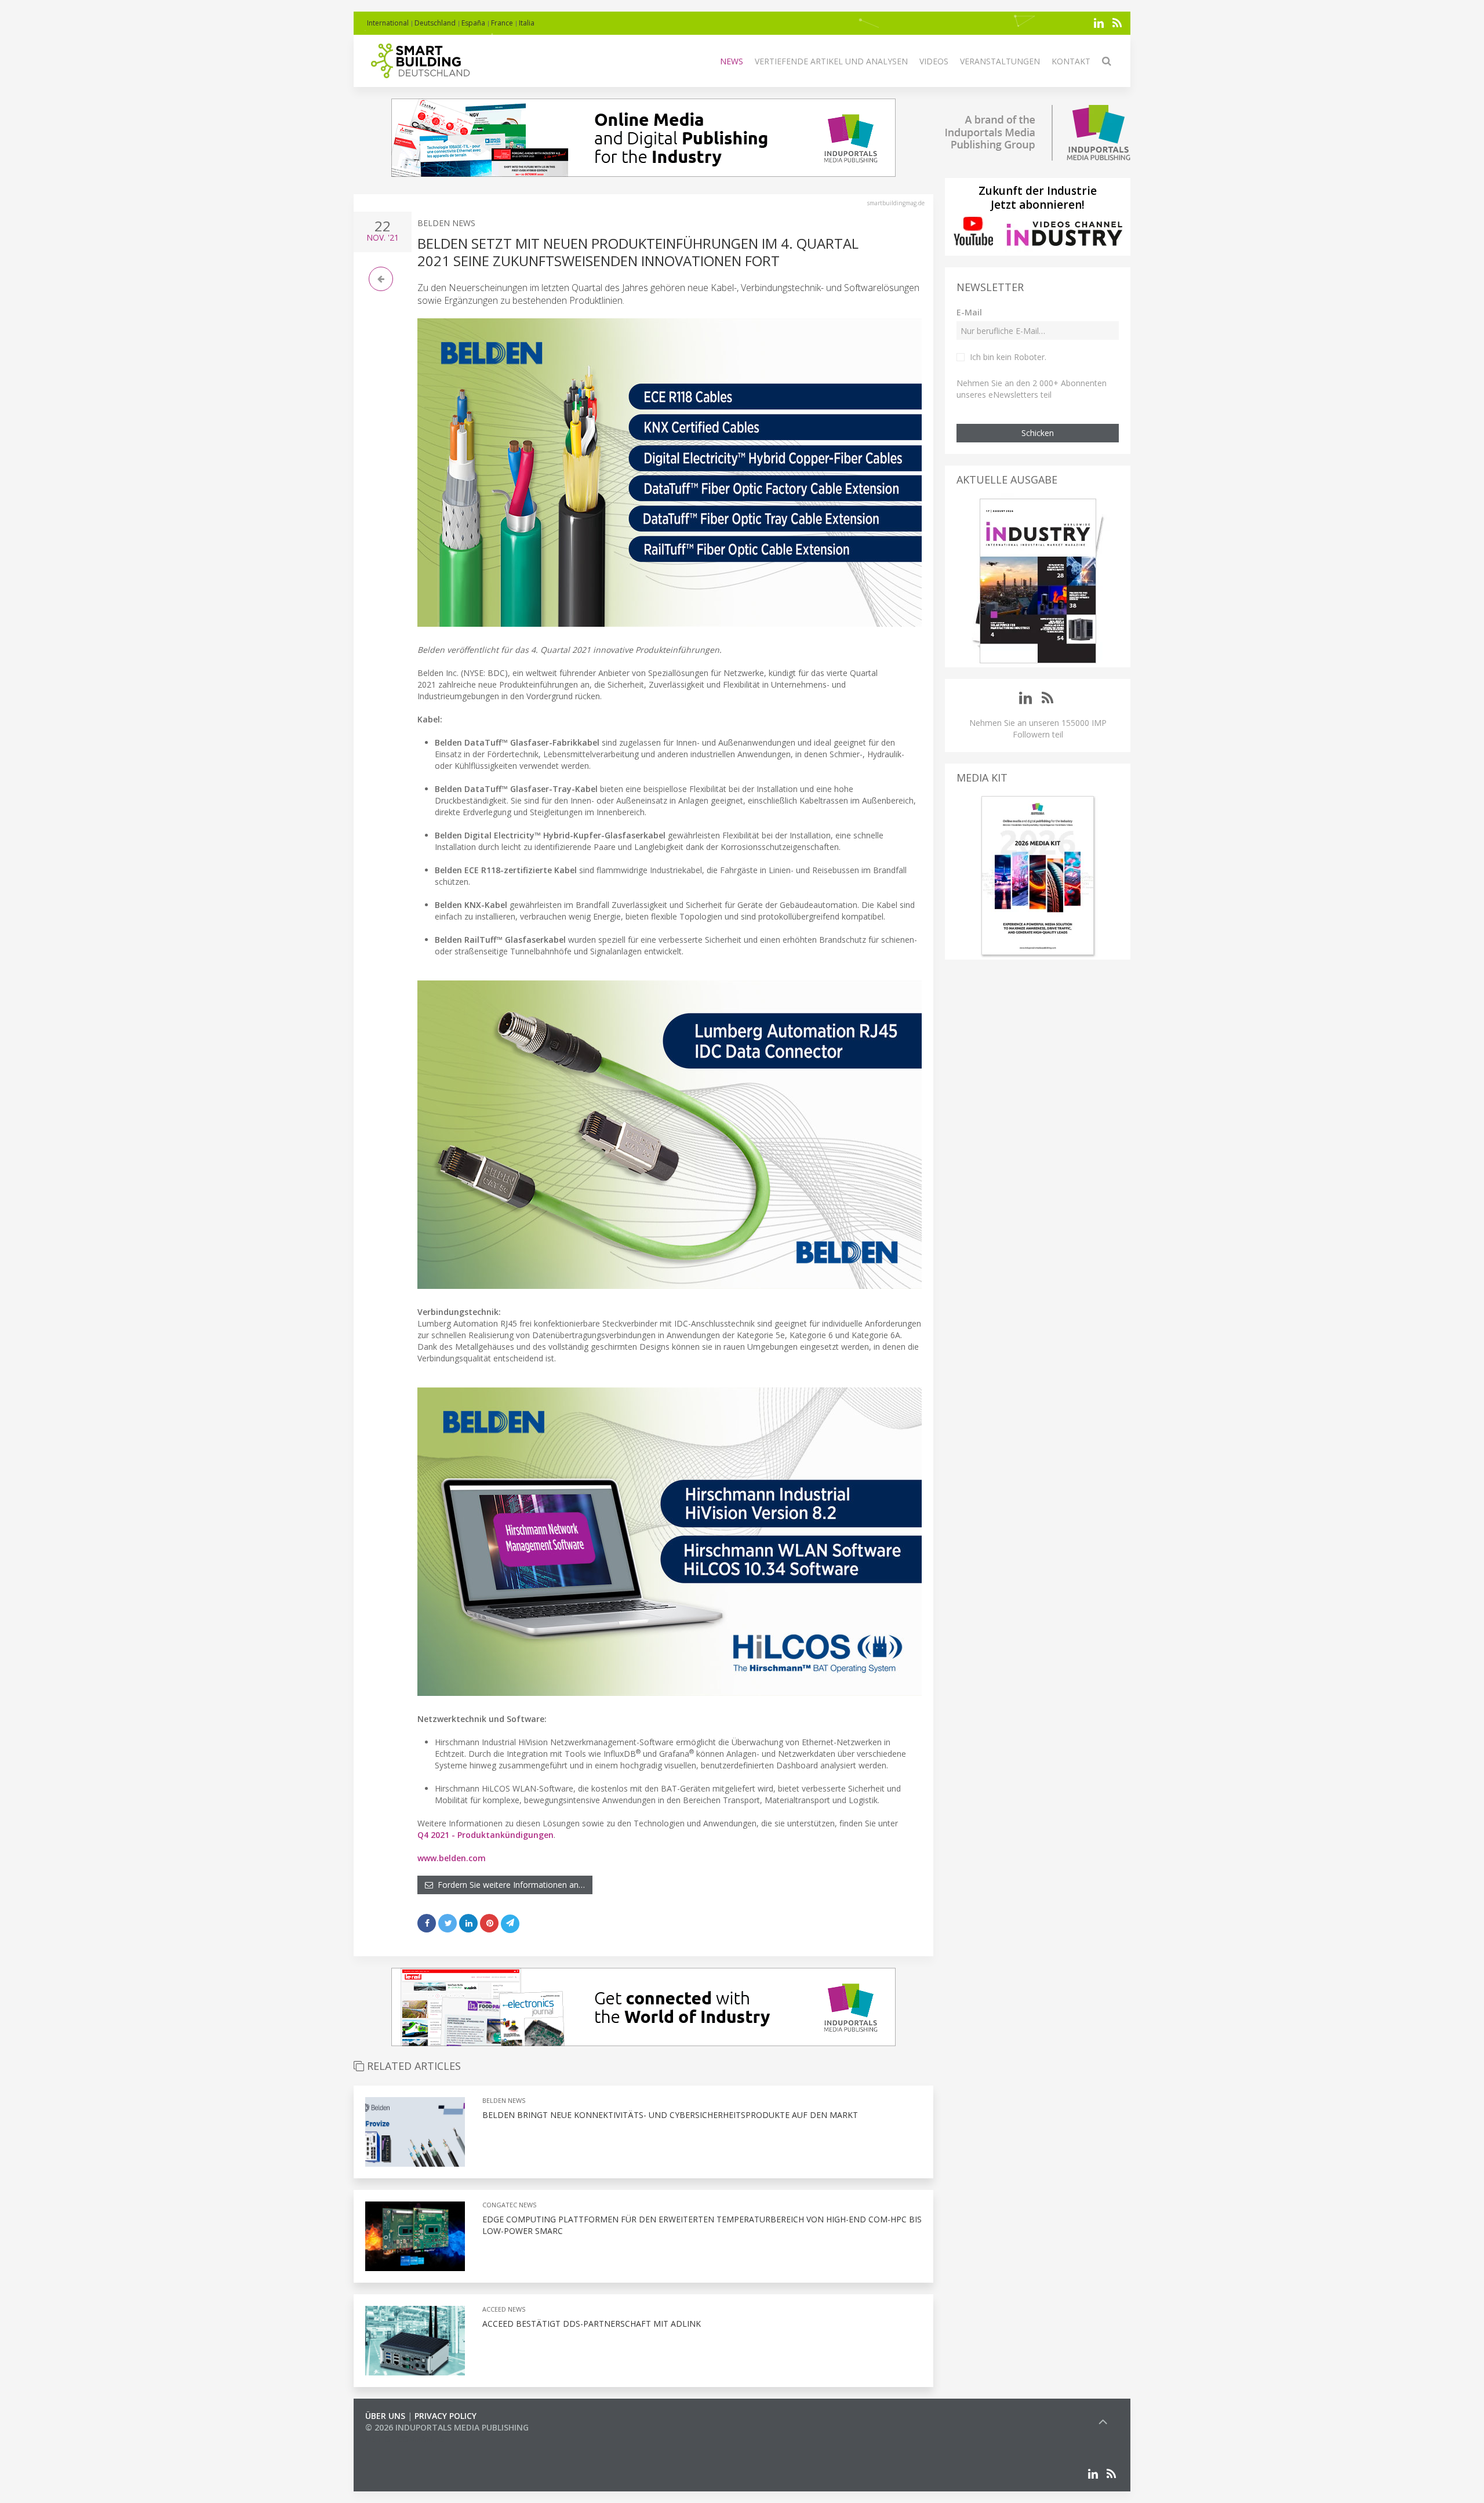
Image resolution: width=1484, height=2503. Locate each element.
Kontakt (1071, 61)
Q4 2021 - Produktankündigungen (485, 1835)
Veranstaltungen (1000, 61)
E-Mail (969, 312)
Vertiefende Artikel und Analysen (831, 61)
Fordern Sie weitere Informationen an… (509, 1885)
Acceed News (504, 2309)
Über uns (385, 2416)
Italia (527, 23)
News (732, 61)
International (388, 23)
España (473, 23)
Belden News (446, 223)
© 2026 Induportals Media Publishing (447, 2427)
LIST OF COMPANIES (405, 2439)
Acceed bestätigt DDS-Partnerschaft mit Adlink (592, 2324)
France (502, 23)
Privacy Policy (445, 2416)
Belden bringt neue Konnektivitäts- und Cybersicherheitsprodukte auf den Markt (670, 2115)
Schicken (1038, 433)
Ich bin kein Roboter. (1008, 357)
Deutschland (435, 23)
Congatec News (509, 2205)
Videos (934, 61)
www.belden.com (452, 1858)
